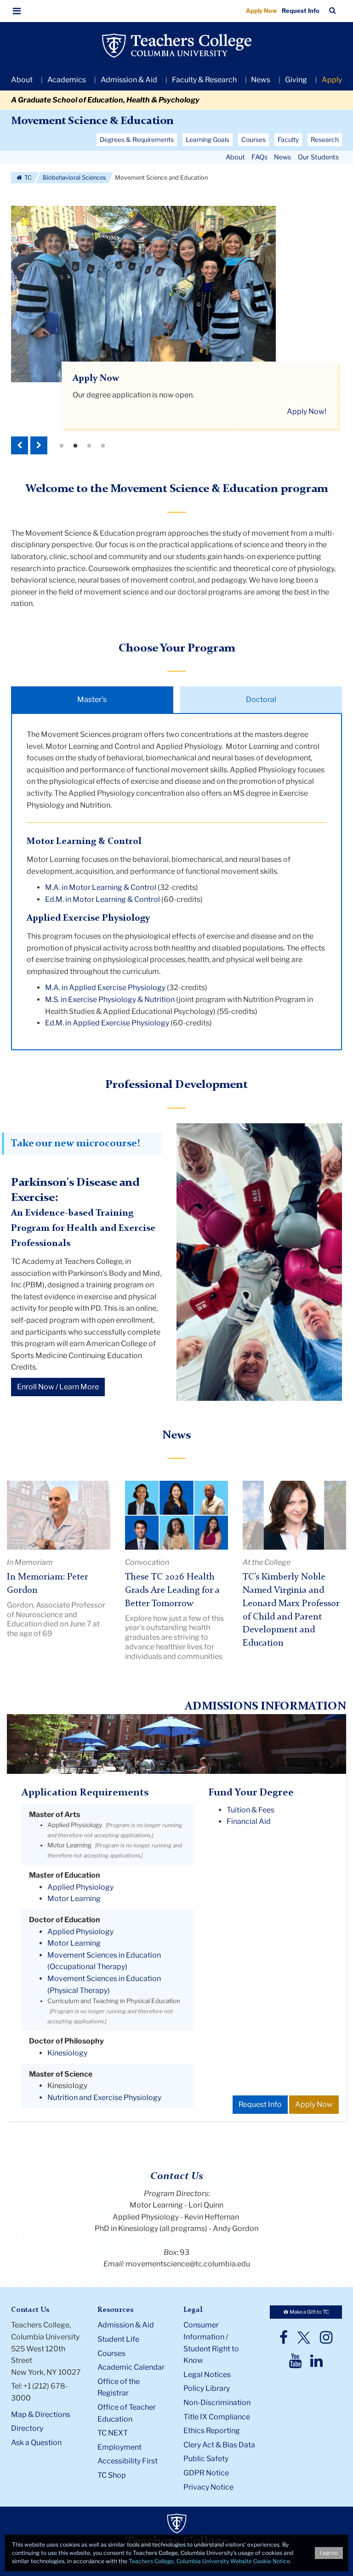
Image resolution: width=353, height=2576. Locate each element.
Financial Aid (249, 1821)
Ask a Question (36, 2443)
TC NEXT (113, 2433)
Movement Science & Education (92, 121)
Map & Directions (41, 2415)
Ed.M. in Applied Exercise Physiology (107, 1023)
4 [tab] (103, 446)
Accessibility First (128, 2461)
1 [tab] (62, 446)
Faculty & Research (204, 80)
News (261, 80)
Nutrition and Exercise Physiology (104, 2098)
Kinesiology (67, 2053)
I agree (329, 2553)
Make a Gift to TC (309, 2312)
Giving (296, 80)
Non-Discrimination (217, 2403)
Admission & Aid (129, 80)
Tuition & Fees (251, 1810)
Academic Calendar (131, 2367)
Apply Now (262, 11)
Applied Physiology (75, 1825)
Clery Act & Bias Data (219, 2445)
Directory (27, 2428)
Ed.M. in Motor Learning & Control (102, 899)
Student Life (118, 2339)
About (22, 80)
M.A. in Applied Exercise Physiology (105, 988)
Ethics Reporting (212, 2431)
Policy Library (207, 2388)
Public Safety (206, 2459)
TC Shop (112, 2475)
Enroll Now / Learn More (58, 1387)
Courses (111, 2353)
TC (27, 178)
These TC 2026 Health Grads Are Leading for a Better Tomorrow (172, 1590)
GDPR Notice (206, 2473)
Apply (332, 80)
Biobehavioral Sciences (74, 178)
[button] (17, 11)
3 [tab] (89, 446)
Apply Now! (307, 411)
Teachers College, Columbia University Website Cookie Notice (209, 2561)
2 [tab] (75, 446)
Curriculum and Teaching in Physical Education (114, 2001)
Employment (120, 2447)
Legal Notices (207, 2375)
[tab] (92, 700)
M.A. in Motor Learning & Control (101, 887)
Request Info (301, 11)
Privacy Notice (208, 2487)
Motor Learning (69, 1845)
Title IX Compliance (217, 2417)
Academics (67, 80)
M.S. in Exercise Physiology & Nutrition (110, 999)
